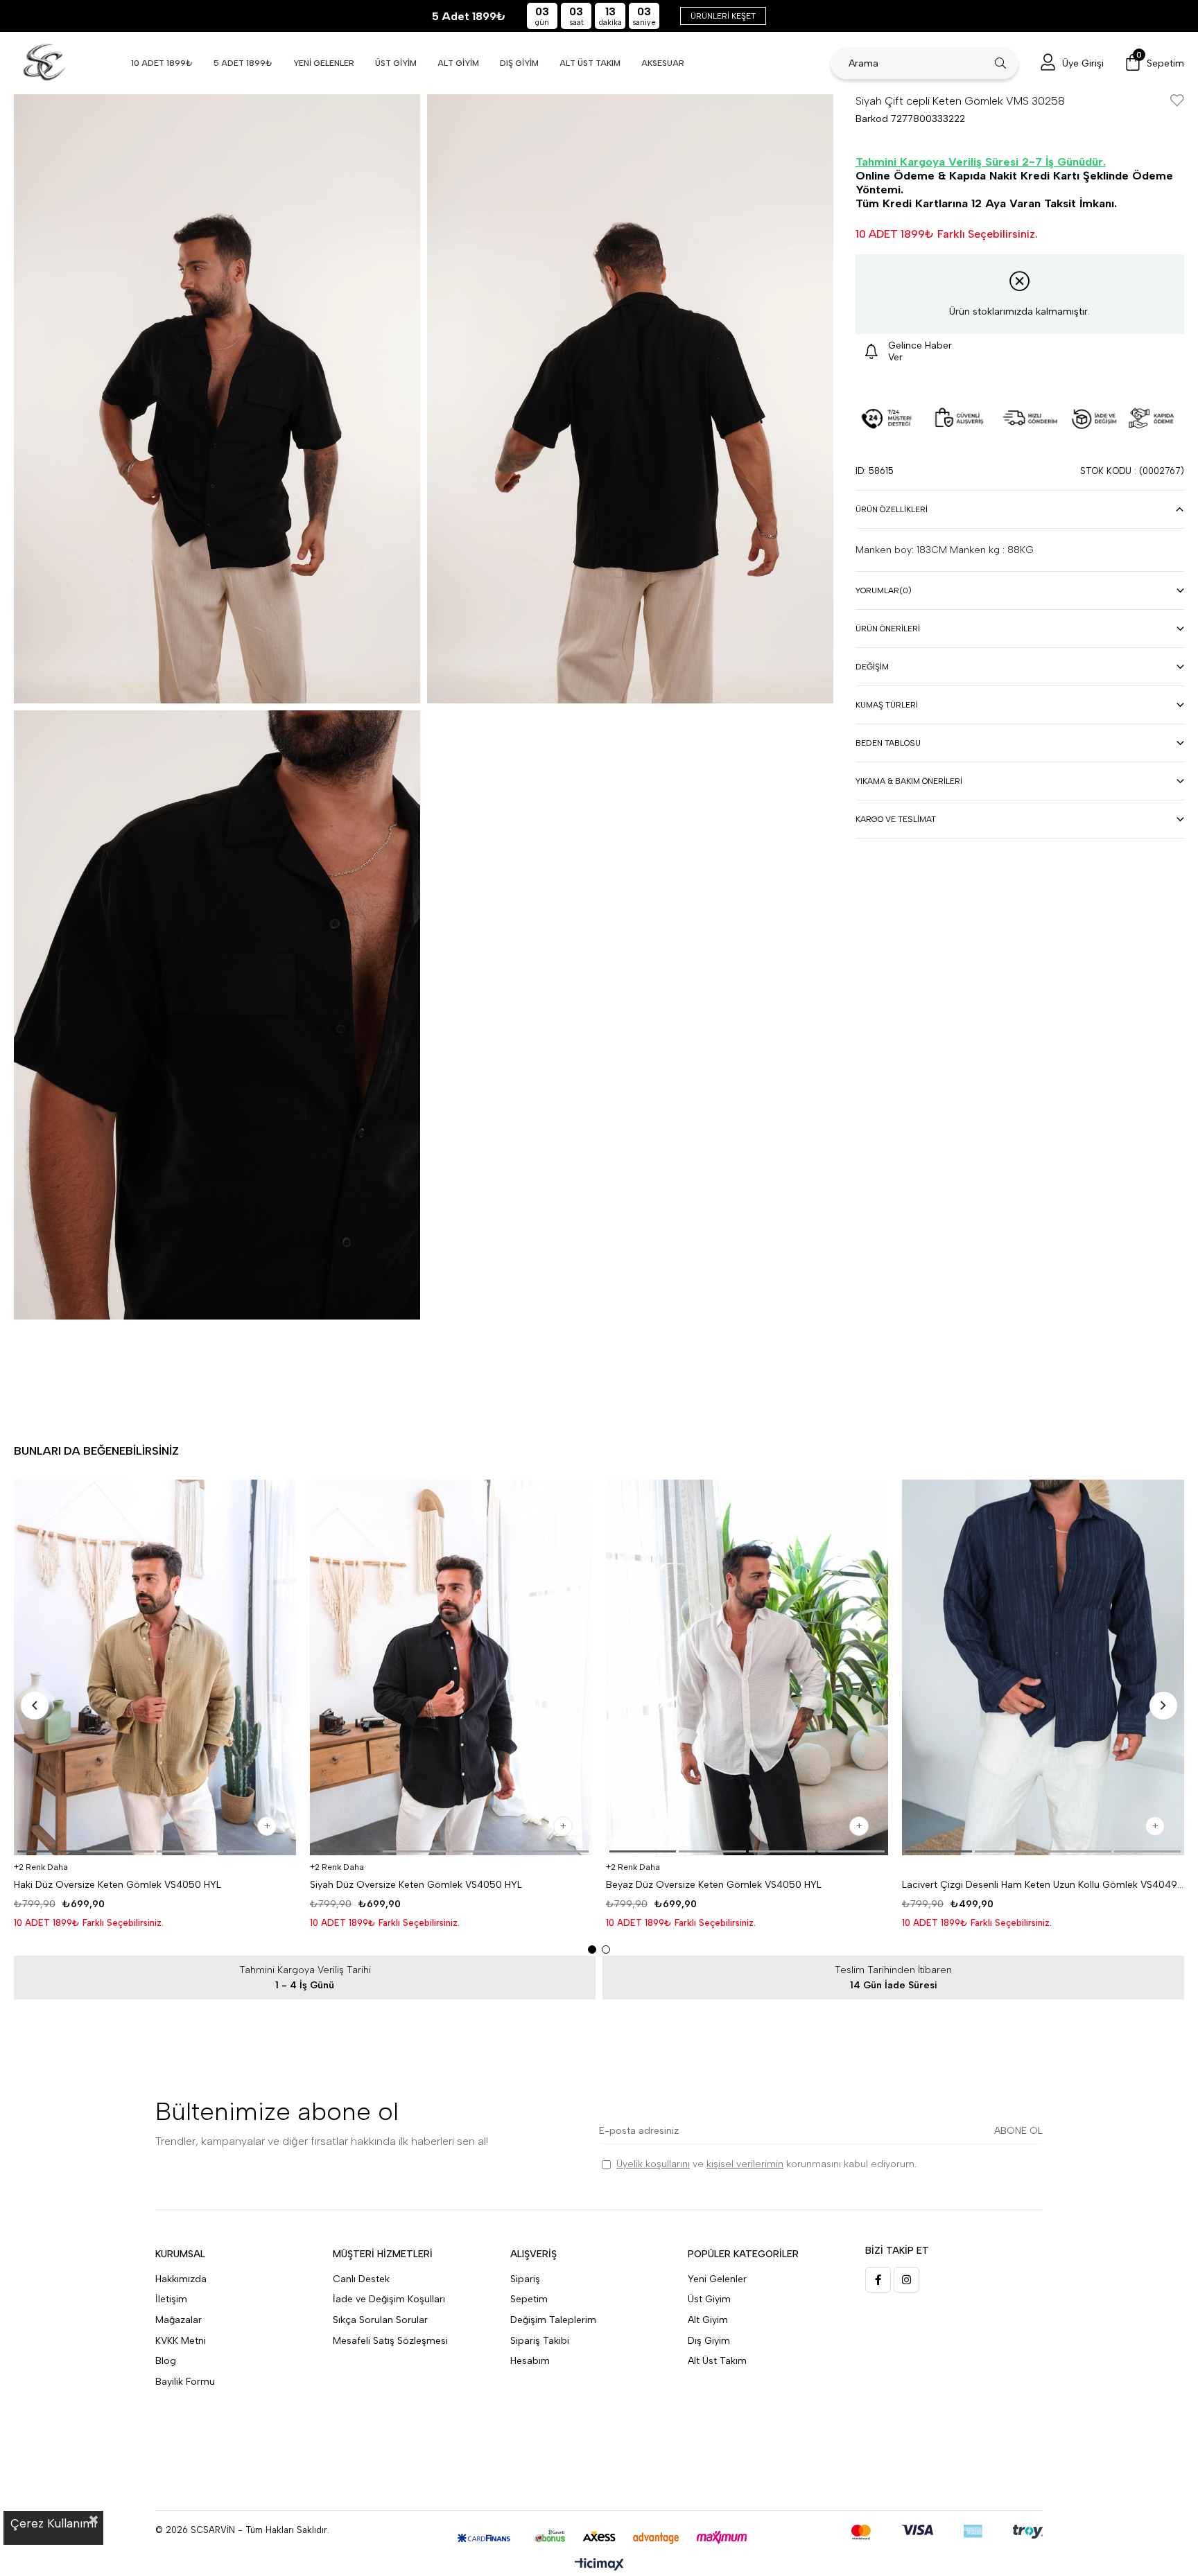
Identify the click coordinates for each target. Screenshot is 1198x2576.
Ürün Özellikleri (892, 509)
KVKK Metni (181, 2341)
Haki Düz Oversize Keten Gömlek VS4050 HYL (118, 1885)
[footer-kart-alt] (599, 2538)
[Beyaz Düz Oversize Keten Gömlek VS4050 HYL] (747, 1668)
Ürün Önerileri (888, 629)
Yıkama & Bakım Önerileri (909, 781)
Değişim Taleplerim (553, 2320)
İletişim (171, 2299)
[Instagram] (906, 2280)
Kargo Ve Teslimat (896, 819)
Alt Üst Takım (717, 2361)
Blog (166, 2361)
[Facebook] (878, 2280)
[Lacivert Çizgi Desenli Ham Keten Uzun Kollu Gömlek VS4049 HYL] (1043, 1668)
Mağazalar (179, 2320)
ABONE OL (1018, 2131)
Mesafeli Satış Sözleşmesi (390, 2341)
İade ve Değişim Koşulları (389, 2299)
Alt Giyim (708, 2320)
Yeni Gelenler (717, 2279)
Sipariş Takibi (540, 2341)
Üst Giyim (709, 2299)
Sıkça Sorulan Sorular (380, 2320)
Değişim (872, 667)
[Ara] (1001, 63)
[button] (51, 1851)
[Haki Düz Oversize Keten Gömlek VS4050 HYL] (155, 1668)
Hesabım (530, 2361)
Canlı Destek (361, 2279)
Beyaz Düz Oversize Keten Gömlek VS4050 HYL (714, 1885)
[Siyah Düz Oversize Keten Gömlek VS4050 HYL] (451, 1668)
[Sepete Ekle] (267, 1826)
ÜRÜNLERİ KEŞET (723, 16)
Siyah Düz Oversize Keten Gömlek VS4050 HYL (416, 1885)
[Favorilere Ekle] (1177, 102)
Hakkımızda (181, 2279)
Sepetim (529, 2299)
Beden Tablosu (888, 743)
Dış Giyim (709, 2341)
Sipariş (525, 2279)
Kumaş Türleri (887, 705)
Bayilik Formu (185, 2382)
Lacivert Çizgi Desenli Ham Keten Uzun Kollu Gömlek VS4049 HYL (1043, 1885)
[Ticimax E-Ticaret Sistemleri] (599, 2565)
